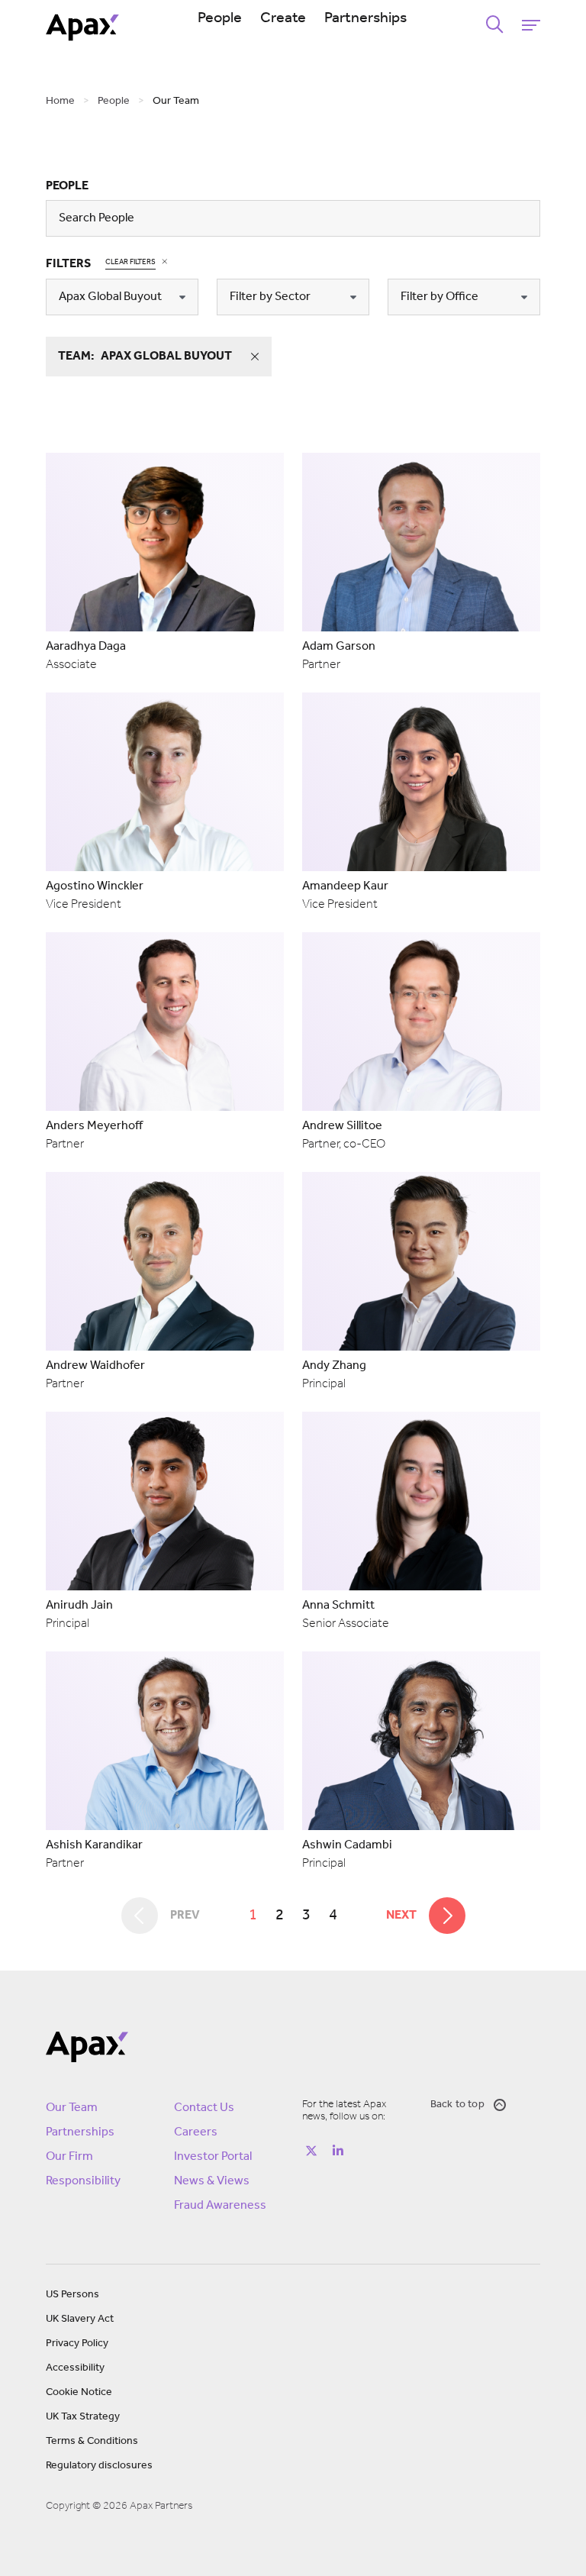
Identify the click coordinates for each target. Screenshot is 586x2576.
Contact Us (204, 2108)
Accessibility (75, 2368)
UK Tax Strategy (83, 2417)
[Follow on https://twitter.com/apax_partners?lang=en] (311, 2151)
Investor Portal (213, 2157)
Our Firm (69, 2157)
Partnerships (365, 18)
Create (283, 18)
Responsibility (83, 2181)
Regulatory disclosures (99, 2466)
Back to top (457, 2105)
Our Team (72, 2108)
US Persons (72, 2295)
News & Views (212, 2181)
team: (145, 357)
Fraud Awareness (220, 2206)
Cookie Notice (79, 2392)
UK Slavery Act (80, 2319)
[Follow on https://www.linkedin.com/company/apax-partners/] (338, 2151)
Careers (196, 2132)
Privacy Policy (77, 2344)
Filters (68, 264)
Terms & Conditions (92, 2441)
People (220, 18)
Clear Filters (130, 262)
